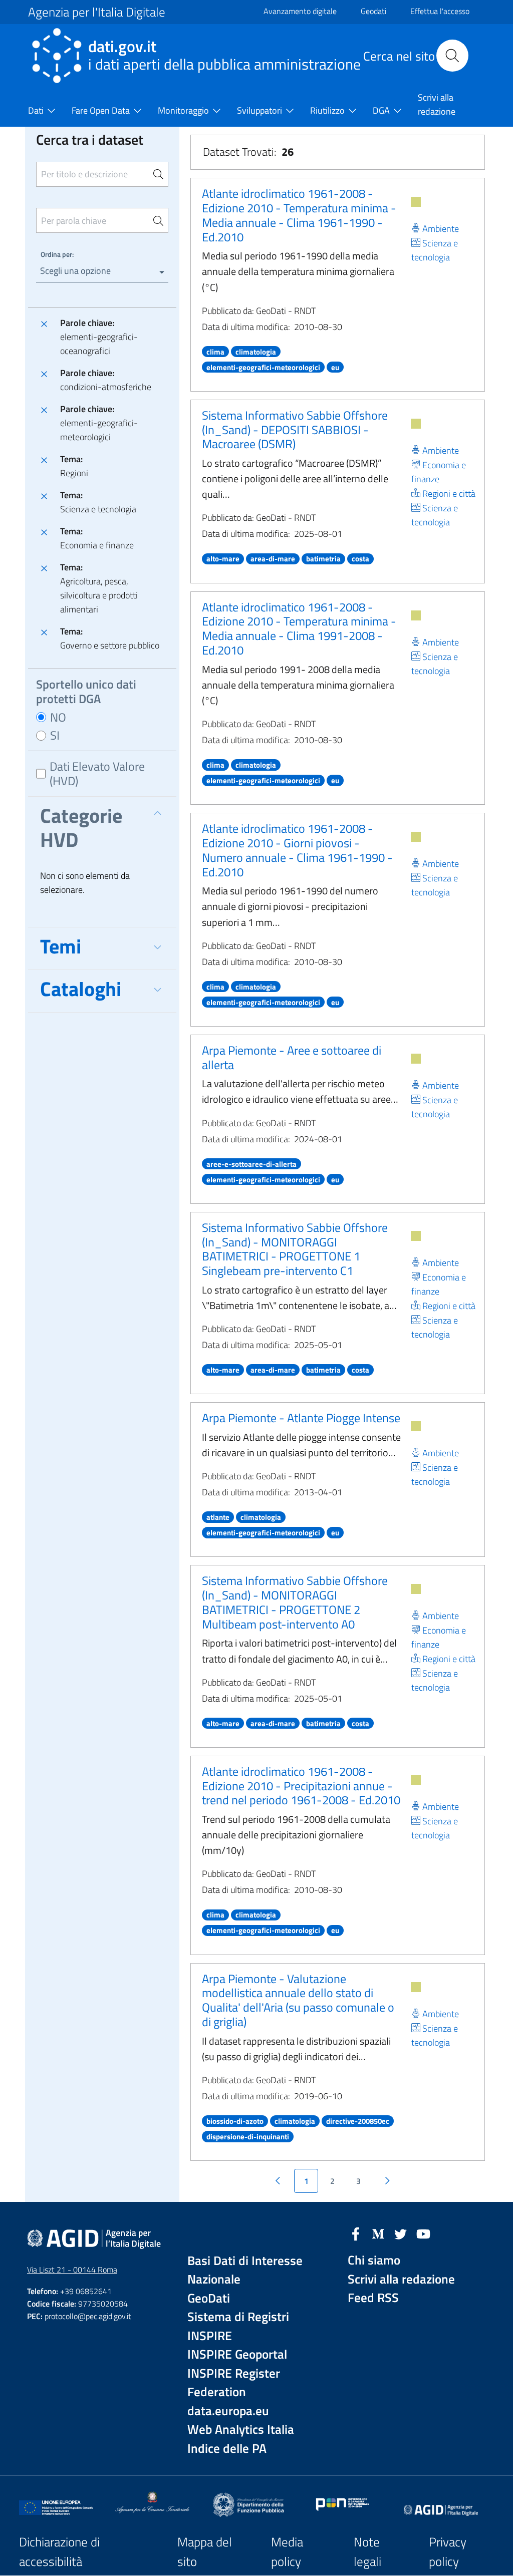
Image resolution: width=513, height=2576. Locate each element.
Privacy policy (448, 2552)
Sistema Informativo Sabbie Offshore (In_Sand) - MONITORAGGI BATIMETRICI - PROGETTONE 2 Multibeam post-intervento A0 (295, 1602)
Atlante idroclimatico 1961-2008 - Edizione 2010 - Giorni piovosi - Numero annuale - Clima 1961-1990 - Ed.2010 (297, 850)
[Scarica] (416, 202)
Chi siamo (374, 2260)
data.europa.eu (228, 2411)
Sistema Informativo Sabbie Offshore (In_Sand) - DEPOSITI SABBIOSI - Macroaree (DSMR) (295, 430)
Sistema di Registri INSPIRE (238, 2326)
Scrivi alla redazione (401, 2279)
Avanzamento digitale (300, 11)
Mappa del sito (205, 2552)
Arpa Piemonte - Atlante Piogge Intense (301, 1418)
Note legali (367, 2552)
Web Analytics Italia (241, 2430)
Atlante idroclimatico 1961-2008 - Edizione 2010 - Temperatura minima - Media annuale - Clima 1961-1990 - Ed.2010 (299, 215)
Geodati (373, 11)
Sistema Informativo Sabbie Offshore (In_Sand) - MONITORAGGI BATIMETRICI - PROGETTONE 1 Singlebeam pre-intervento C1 (295, 1249)
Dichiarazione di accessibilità (59, 2552)
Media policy (287, 2552)
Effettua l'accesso (440, 11)
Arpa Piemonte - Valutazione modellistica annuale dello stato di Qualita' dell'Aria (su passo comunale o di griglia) (298, 2000)
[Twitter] (401, 2233)
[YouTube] (423, 2233)
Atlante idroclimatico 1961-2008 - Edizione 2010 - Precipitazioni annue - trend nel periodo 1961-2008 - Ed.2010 (301, 1786)
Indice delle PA (227, 2449)
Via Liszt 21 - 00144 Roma (72, 2270)
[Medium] (378, 2233)
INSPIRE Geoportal (237, 2354)
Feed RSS (373, 2298)
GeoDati (209, 2298)
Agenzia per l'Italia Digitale (97, 12)
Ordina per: (57, 254)
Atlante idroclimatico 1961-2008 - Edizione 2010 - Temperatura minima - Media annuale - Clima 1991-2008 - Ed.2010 (299, 628)
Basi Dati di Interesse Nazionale (245, 2270)
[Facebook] (356, 2233)
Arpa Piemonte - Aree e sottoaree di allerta (292, 1057)
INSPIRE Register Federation (234, 2383)
